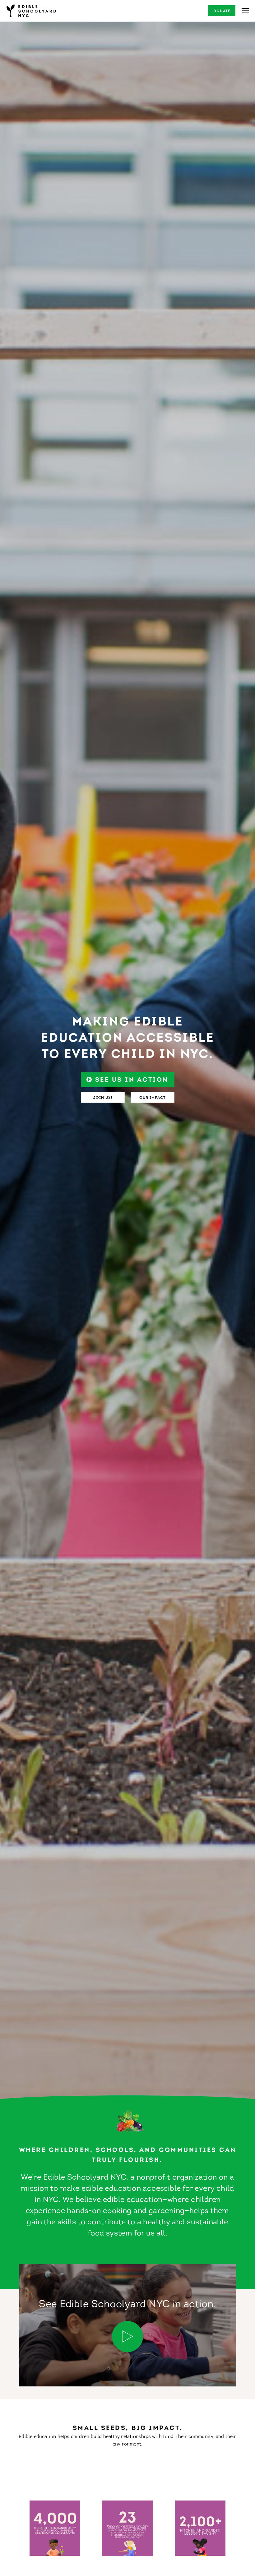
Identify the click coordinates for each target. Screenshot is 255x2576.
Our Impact (153, 1098)
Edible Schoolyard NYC (31, 11)
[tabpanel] (127, 1065)
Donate (222, 11)
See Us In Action (132, 1080)
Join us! (103, 1098)
